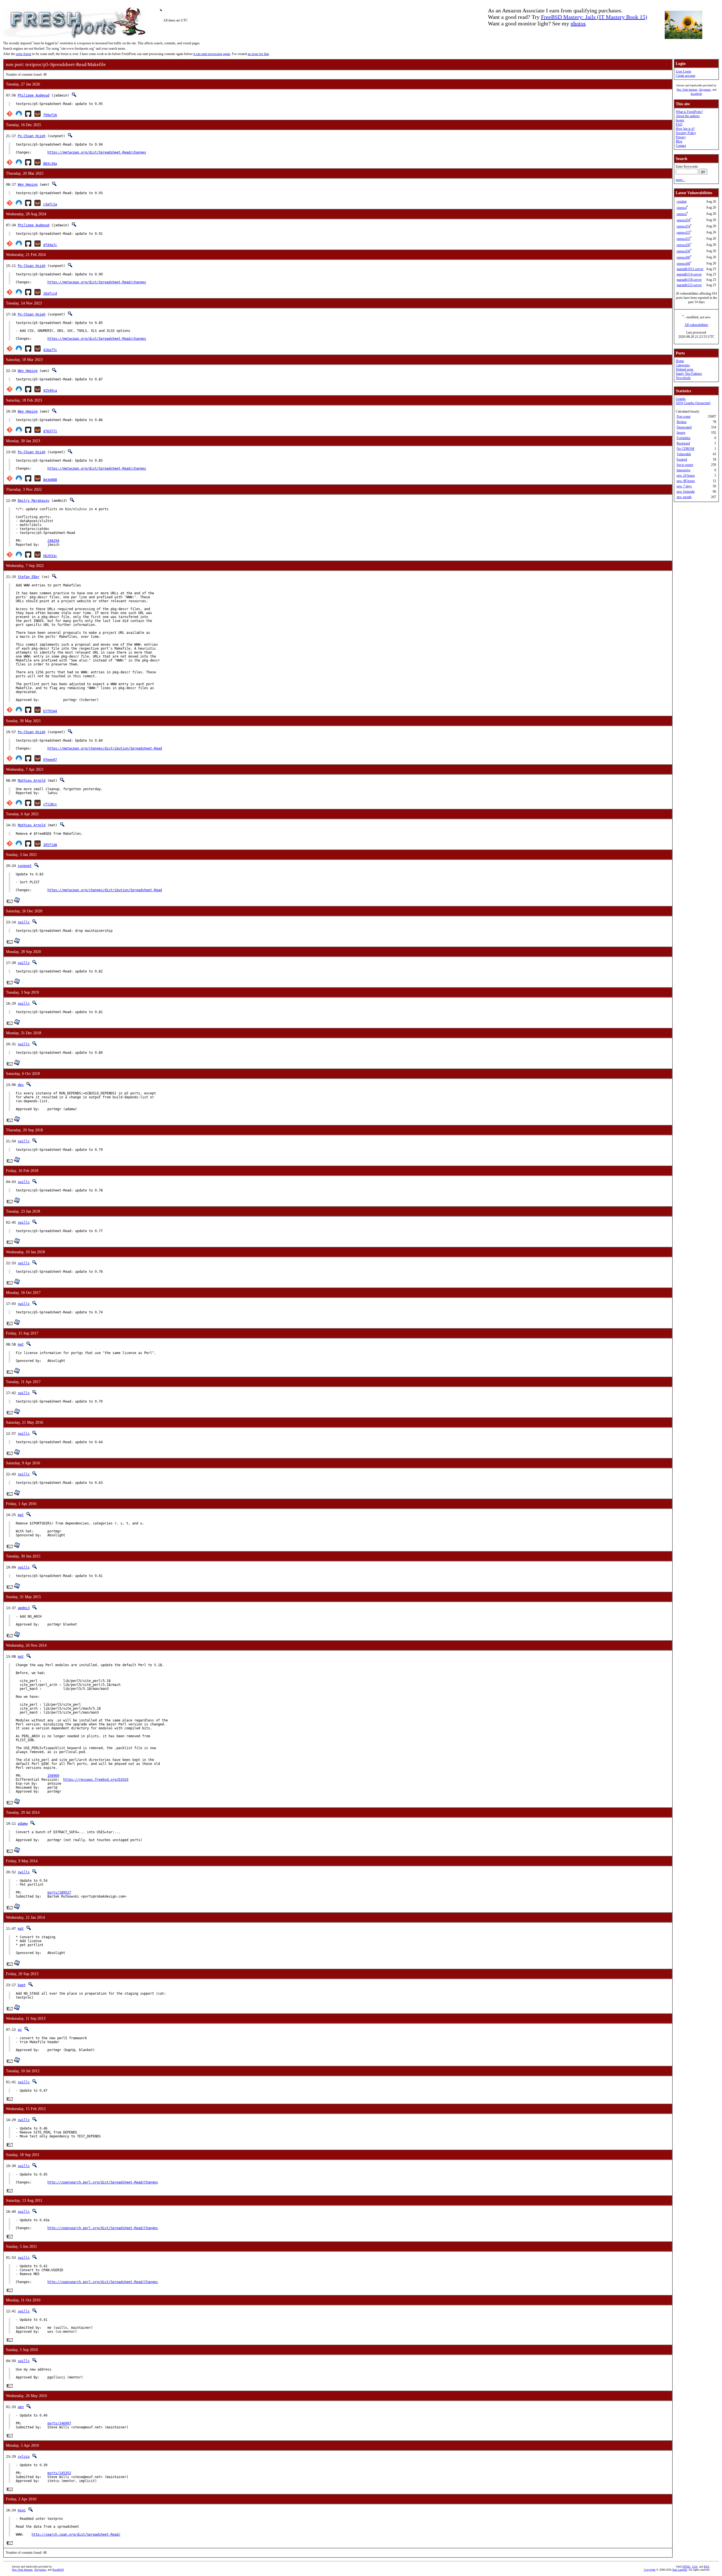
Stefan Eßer (29, 577)
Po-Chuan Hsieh (32, 136)
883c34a (50, 164)
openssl (682, 208)
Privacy (681, 137)
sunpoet (25, 866)
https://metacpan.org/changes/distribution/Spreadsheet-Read (105, 748)
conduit (682, 201)
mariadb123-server (689, 285)
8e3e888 (50, 480)
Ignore (681, 433)
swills (24, 922)
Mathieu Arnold (32, 781)
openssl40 (683, 257)
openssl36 (683, 245)
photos (578, 23)
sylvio (24, 2457)
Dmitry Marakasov (34, 501)
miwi (22, 2510)
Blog (679, 141)
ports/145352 (59, 2473)
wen (21, 2407)
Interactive (684, 470)
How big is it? (685, 129)
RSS (707, 2567)
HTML (686, 2567)
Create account (685, 76)
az (20, 2030)
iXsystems (705, 90)
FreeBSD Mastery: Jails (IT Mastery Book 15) (594, 17)
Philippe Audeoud (34, 95)
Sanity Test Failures (689, 374)
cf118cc (50, 804)
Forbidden (684, 438)
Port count (684, 417)
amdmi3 (24, 1608)
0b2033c (50, 556)
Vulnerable (684, 454)
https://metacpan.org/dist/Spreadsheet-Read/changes (97, 152)
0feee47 (50, 760)
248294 (53, 541)
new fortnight (686, 492)
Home (680, 361)
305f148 (50, 845)
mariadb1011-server (690, 269)
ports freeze (24, 54)
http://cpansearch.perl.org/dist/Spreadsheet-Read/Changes (103, 2182)
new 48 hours (686, 481)
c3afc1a (50, 204)
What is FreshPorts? (689, 112)
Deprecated (684, 427)
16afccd (50, 293)
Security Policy (686, 133)
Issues (680, 120)
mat (21, 1344)
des (21, 1085)
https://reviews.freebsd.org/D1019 (96, 1780)
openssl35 (683, 233)
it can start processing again (212, 54)
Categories (683, 365)
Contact (681, 146)
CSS (695, 2567)
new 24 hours (686, 476)
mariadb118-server (689, 280)
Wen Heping (28, 185)
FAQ (679, 124)
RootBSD (696, 94)
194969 (53, 1776)
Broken (682, 422)
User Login (683, 71)
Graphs (681, 399)
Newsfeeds (683, 378)
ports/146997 (59, 2423)
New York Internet (687, 90)
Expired (682, 459)
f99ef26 (50, 115)
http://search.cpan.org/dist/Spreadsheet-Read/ (76, 2535)
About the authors (688, 116)
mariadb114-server (689, 274)
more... (680, 180)
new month (684, 497)
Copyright (650, 2570)
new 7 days (684, 486)
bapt (22, 1985)
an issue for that (258, 54)
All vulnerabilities (696, 325)
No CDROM (685, 449)
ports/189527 (59, 1892)
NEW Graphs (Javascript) (693, 403)
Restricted (683, 443)
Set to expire (685, 465)
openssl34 (683, 220)
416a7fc (50, 350)
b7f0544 (50, 711)
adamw (23, 1824)
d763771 (50, 431)
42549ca (50, 391)
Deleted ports (685, 369)
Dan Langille (680, 2570)
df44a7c (50, 245)
